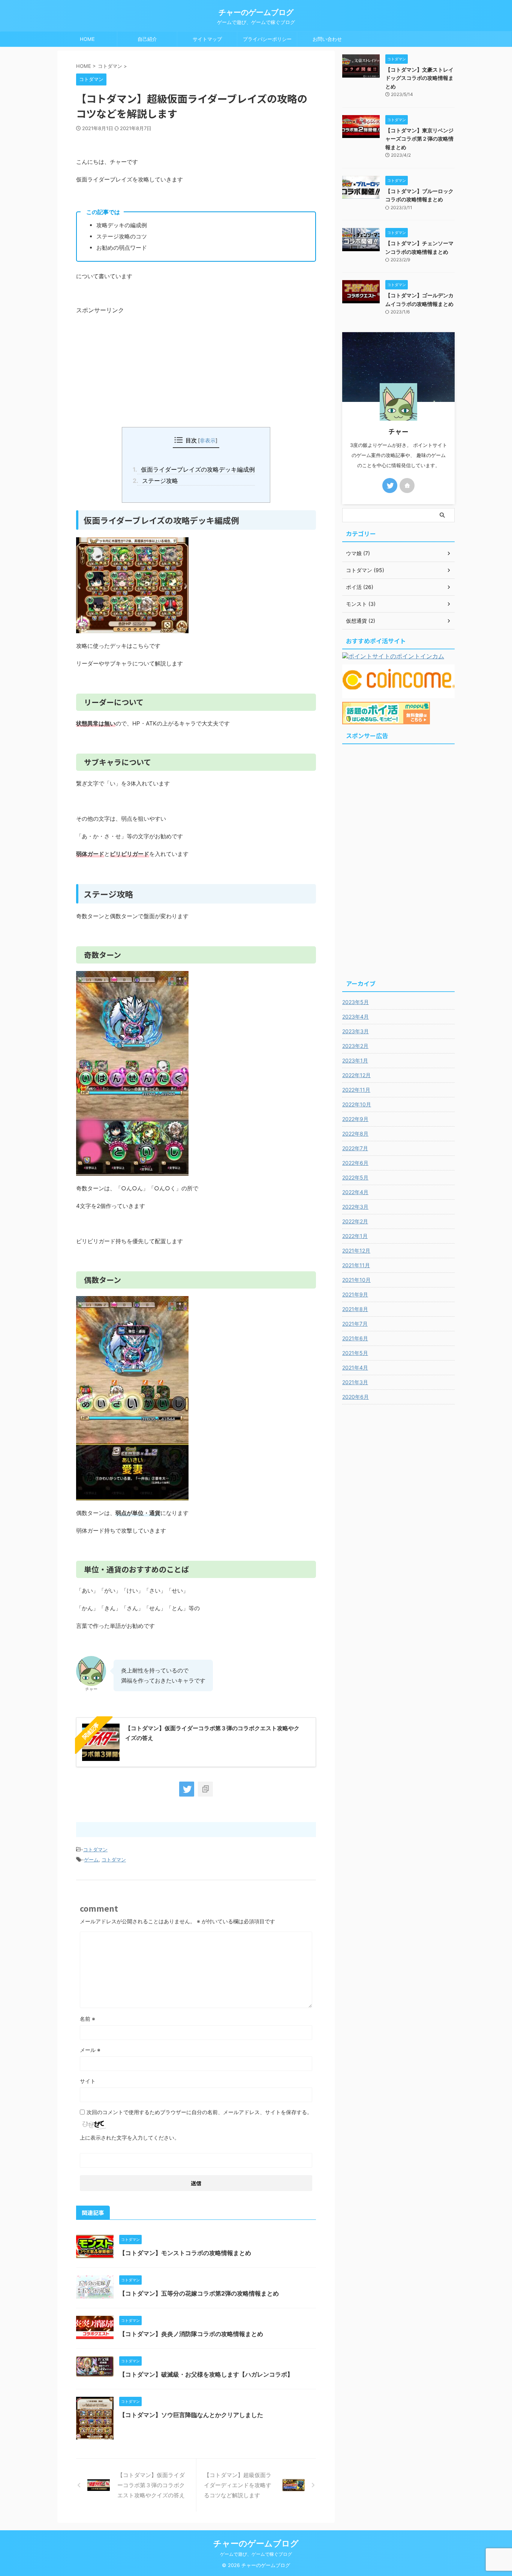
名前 (88, 2019)
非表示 (208, 440)
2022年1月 (355, 1236)
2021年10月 (356, 1280)
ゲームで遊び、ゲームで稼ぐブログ (256, 2554)
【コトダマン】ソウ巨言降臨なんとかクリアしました (191, 2415)
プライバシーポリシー (267, 39)
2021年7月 (355, 1324)
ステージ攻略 (157, 481)
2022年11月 (356, 1090)
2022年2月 (355, 1221)
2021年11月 (356, 1265)
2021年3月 (355, 1382)
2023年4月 (356, 1017)
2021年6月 (355, 1338)
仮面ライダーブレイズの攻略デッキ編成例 (196, 469)
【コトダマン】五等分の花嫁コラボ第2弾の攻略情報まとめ (199, 2293)
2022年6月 (355, 1163)
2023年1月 (355, 1060)
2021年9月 (355, 1294)
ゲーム (91, 1860)
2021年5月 (355, 1353)
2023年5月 (356, 1002)
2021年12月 (356, 1251)
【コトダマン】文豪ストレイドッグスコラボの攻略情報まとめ (419, 78)
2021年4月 (355, 1367)
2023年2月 (355, 1046)
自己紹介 (147, 39)
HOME (87, 39)
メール (90, 2050)
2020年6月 (356, 1397)
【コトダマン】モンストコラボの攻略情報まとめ (185, 2253)
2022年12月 (356, 1075)
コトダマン (95, 1849)
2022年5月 (355, 1177)
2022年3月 (355, 1207)
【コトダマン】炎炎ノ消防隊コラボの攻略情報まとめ (191, 2334)
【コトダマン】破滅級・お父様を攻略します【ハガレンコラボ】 (206, 2374)
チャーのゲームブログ (256, 12)
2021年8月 (355, 1309)
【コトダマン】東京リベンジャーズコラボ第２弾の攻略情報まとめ (419, 139)
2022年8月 (355, 1134)
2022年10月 (357, 1104)
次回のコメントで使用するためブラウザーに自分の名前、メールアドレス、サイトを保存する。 (199, 2112)
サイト (88, 2081)
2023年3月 (356, 1031)
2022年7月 (355, 1148)
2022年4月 (355, 1192)
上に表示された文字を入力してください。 (130, 2138)
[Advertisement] (196, 367)
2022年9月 (355, 1119)
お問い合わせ (327, 39)
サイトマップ (207, 39)
